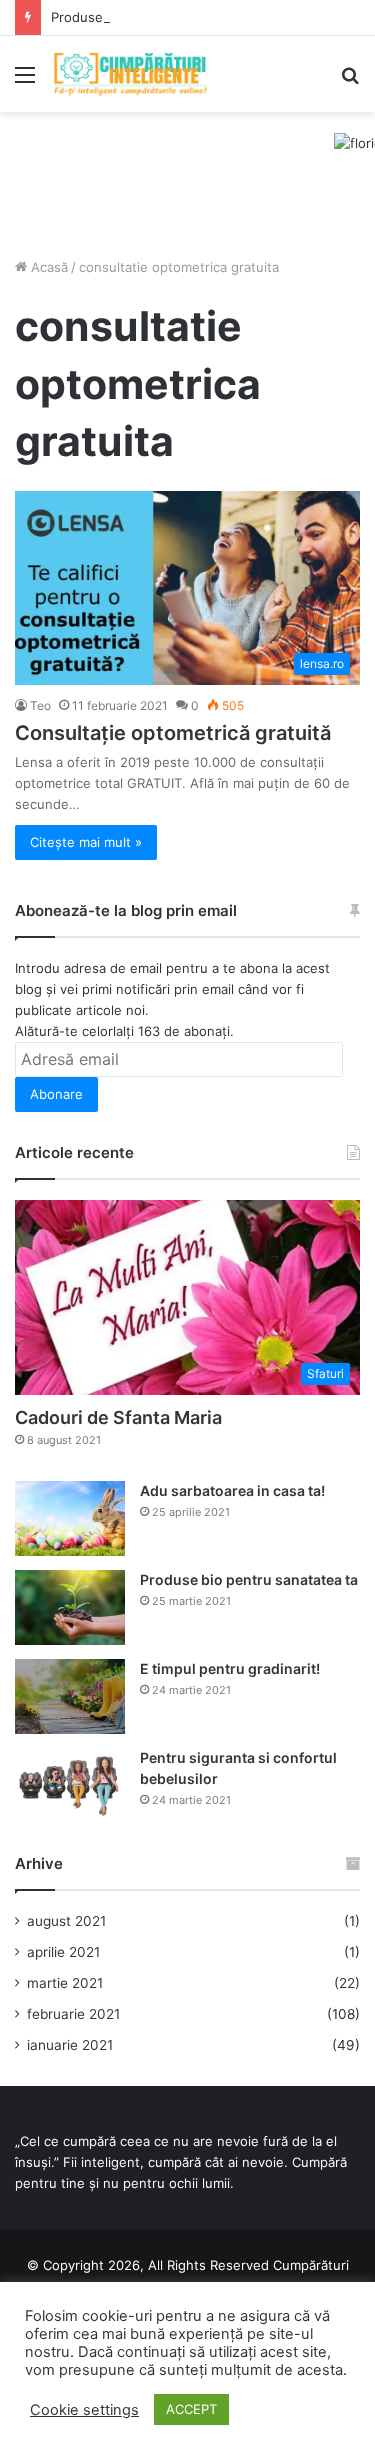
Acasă (47, 267)
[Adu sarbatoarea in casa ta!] (70, 1518)
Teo (40, 705)
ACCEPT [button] (191, 2409)
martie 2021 (65, 1983)
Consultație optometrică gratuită (173, 733)
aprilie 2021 (63, 1952)
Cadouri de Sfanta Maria (118, 1417)
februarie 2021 (73, 2014)
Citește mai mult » (86, 842)
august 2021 (66, 1921)
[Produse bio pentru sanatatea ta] (70, 1607)
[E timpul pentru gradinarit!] (70, 1696)
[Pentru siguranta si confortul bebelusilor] (70, 1785)
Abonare (56, 1094)
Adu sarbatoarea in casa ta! (232, 1490)
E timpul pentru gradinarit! (230, 1668)
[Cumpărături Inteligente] (130, 74)
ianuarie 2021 (70, 2045)
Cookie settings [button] (84, 2410)
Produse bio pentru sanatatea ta (152, 17)
